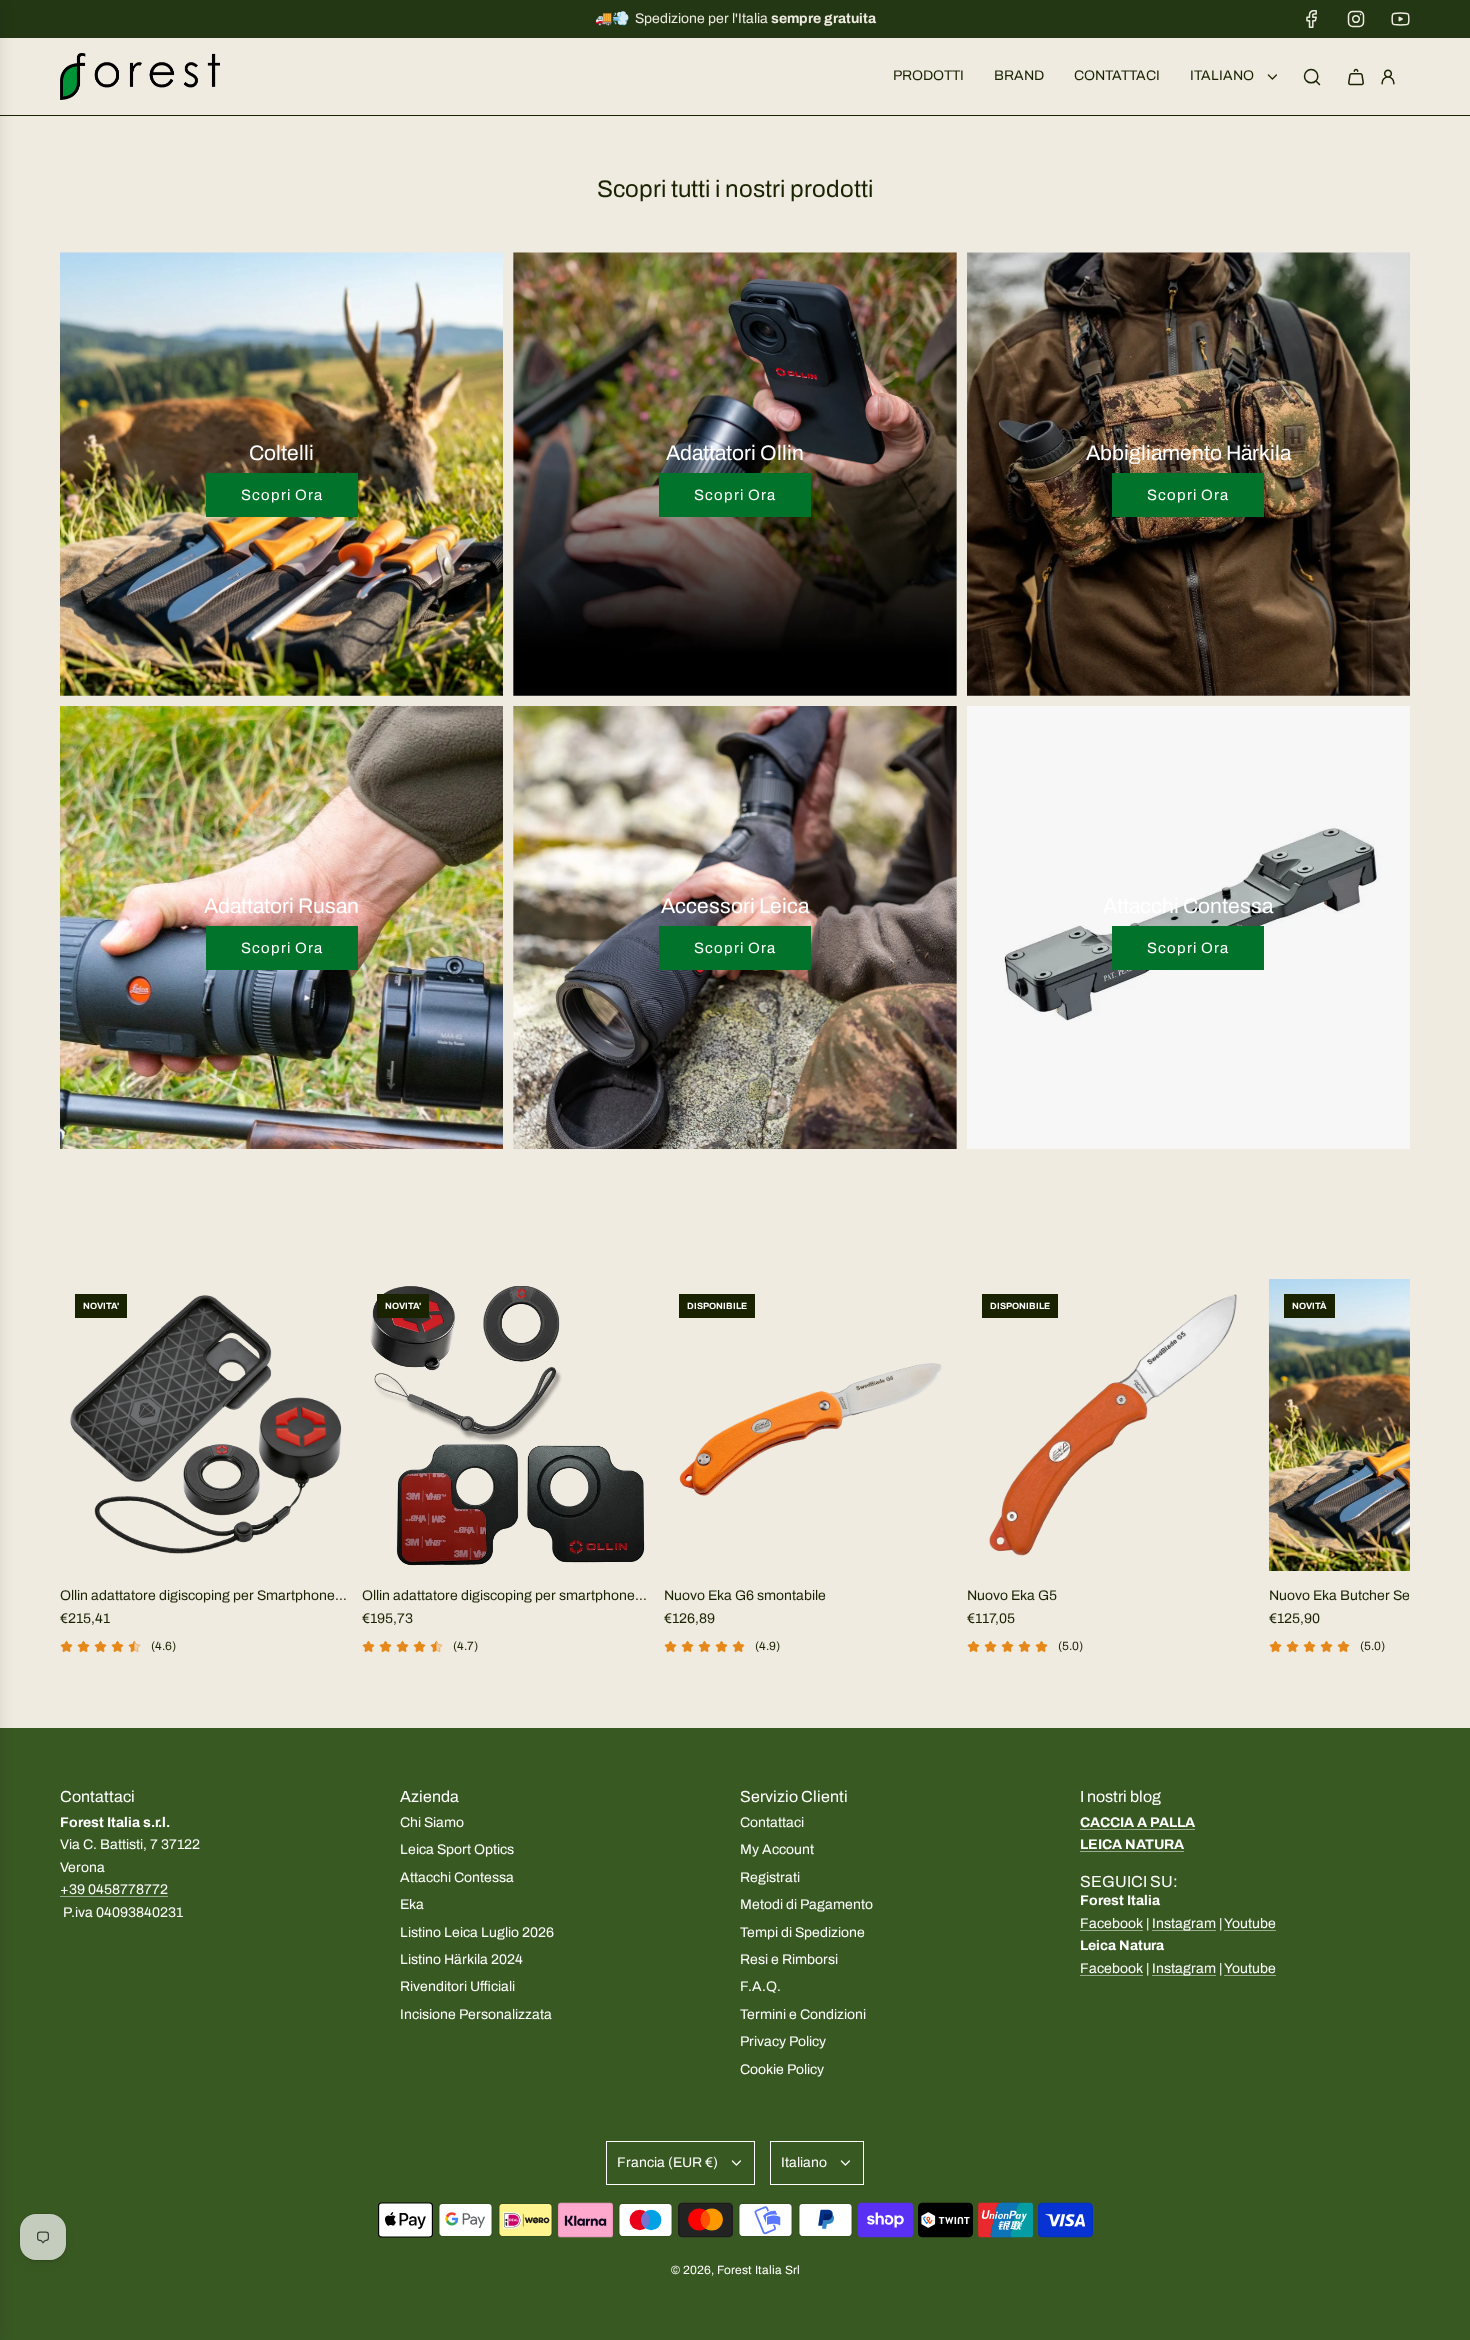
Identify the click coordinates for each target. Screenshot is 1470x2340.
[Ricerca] (1312, 77)
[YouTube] (1400, 19)
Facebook (1111, 1923)
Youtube (1250, 1923)
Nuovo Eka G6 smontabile (745, 1595)
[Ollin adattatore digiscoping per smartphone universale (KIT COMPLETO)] (508, 1425)
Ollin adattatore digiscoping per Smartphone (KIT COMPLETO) (197, 1597)
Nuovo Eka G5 (1012, 1595)
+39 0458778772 (114, 1889)
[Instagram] (1356, 19)
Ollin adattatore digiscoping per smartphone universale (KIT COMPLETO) (498, 1597)
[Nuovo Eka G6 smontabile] (810, 1425)
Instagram (1184, 1923)
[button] (82, 1493)
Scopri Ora (282, 495)
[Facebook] (1312, 19)
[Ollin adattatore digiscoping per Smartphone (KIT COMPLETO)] (206, 1425)
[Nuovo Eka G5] (1113, 1425)
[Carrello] (1356, 77)
